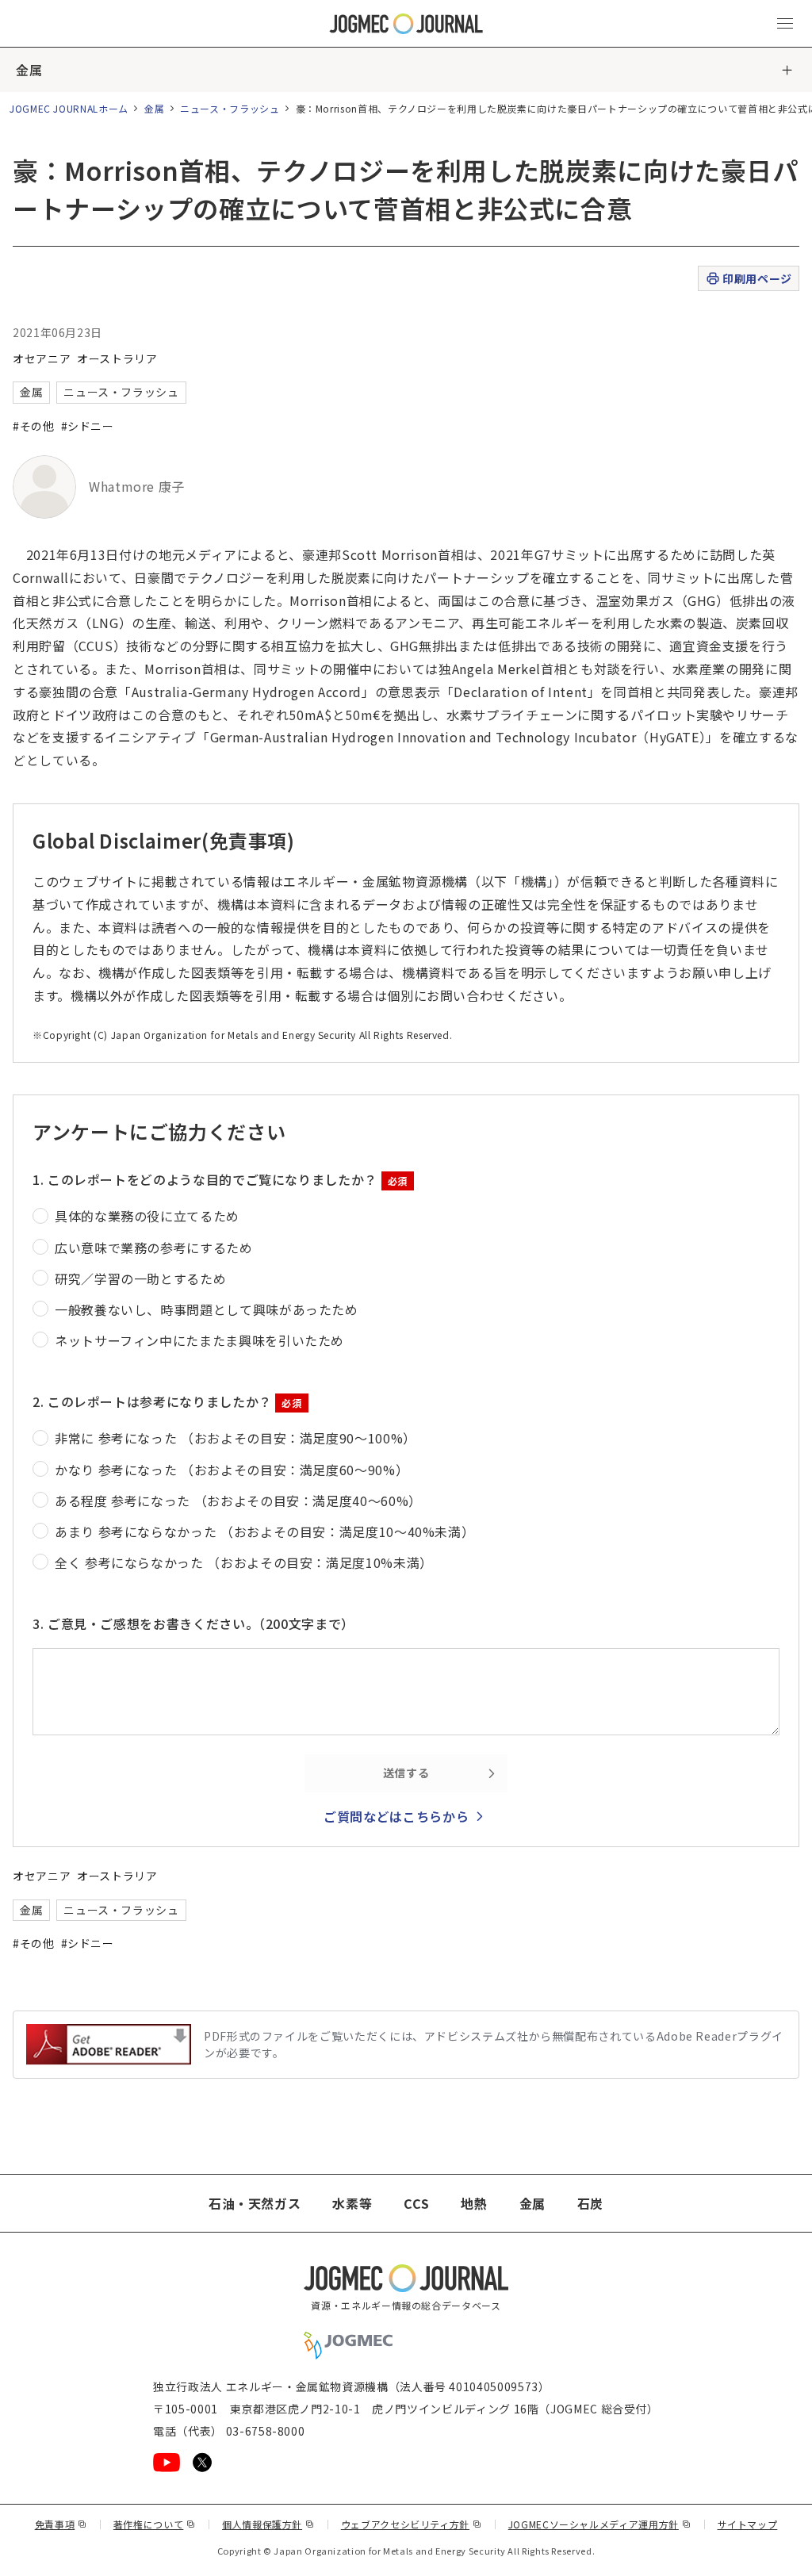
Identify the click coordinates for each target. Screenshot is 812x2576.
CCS (416, 2203)
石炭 (590, 2203)
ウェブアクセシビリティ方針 (412, 2524)
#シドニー (88, 426)
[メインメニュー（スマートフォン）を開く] (785, 24)
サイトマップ (748, 2524)
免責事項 (61, 2524)
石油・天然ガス (255, 2203)
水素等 (352, 2203)
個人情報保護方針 (268, 2524)
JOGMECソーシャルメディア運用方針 (600, 2524)
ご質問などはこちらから (396, 1816)
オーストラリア (117, 358)
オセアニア (42, 358)
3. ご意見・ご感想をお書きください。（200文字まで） (193, 1623)
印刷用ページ (757, 278)
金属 (29, 70)
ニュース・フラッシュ (230, 108)
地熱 (474, 2203)
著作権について (155, 2524)
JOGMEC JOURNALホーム (69, 108)
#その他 (34, 426)
